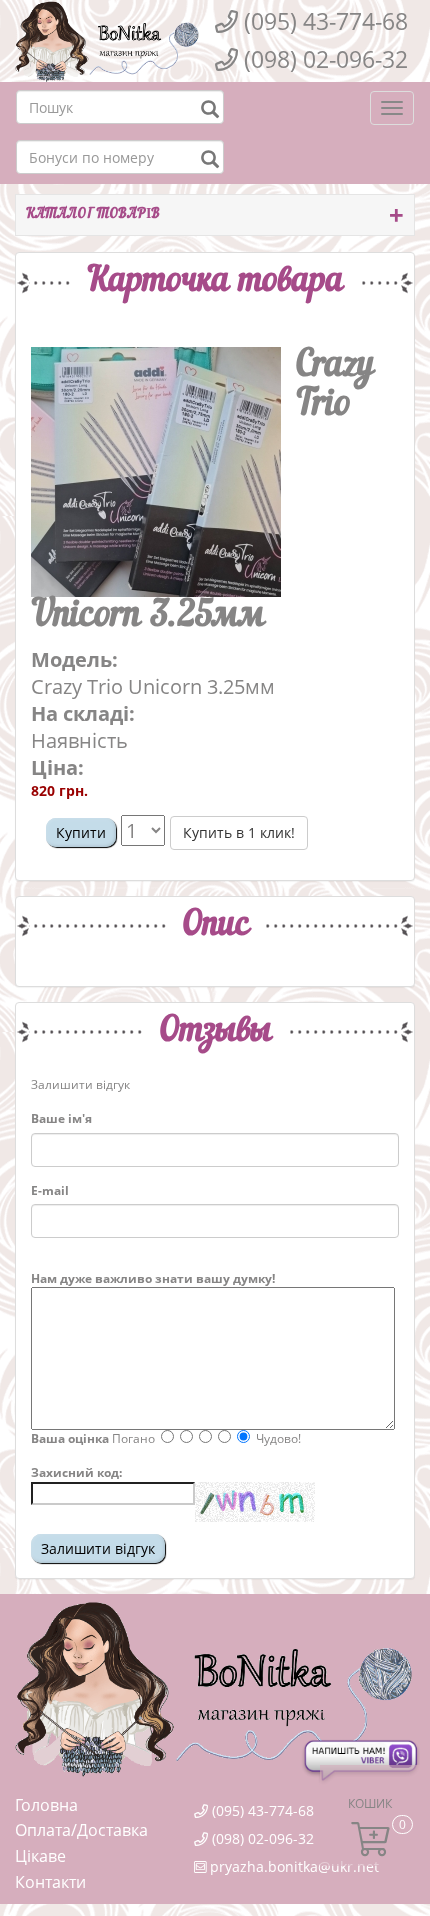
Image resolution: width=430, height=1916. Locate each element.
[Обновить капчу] (255, 1502)
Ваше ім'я (61, 1118)
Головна (46, 1805)
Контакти (50, 1882)
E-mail (50, 1190)
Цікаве (40, 1856)
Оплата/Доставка (81, 1830)
